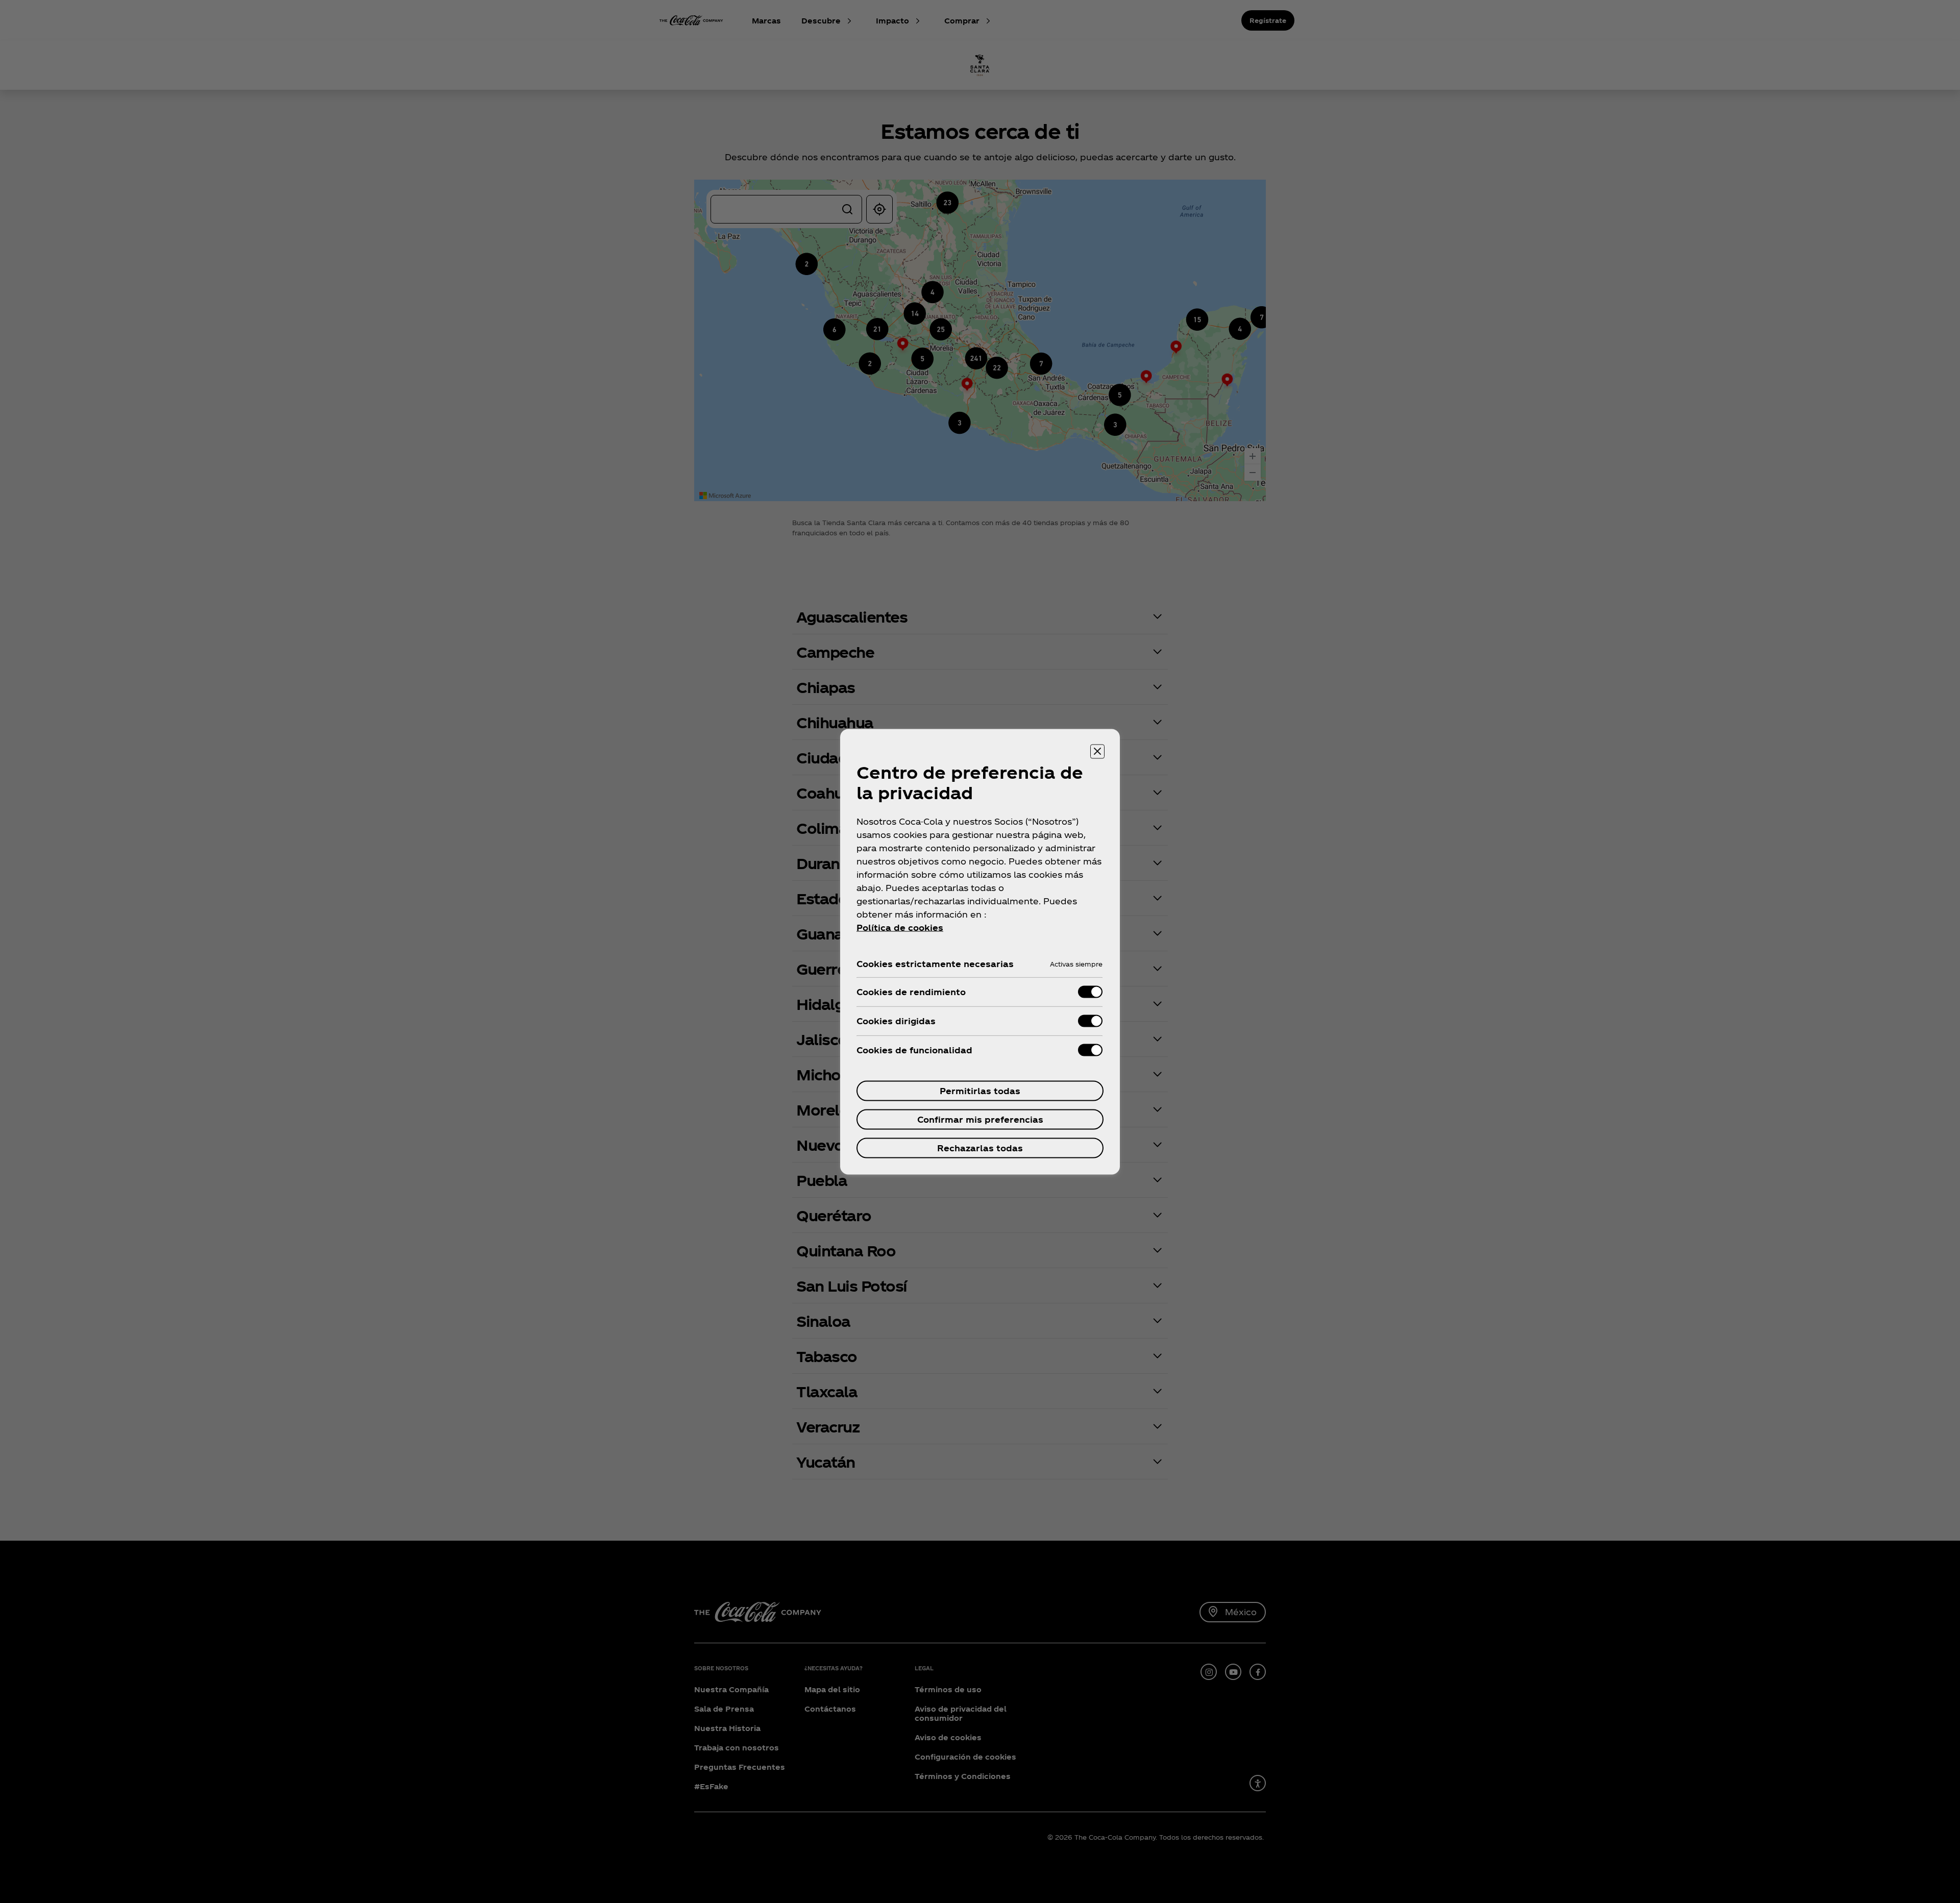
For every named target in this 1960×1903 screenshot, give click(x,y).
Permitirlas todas (980, 1090)
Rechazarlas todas (980, 1147)
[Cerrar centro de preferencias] (1097, 751)
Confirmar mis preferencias (980, 1119)
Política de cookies (900, 927)
